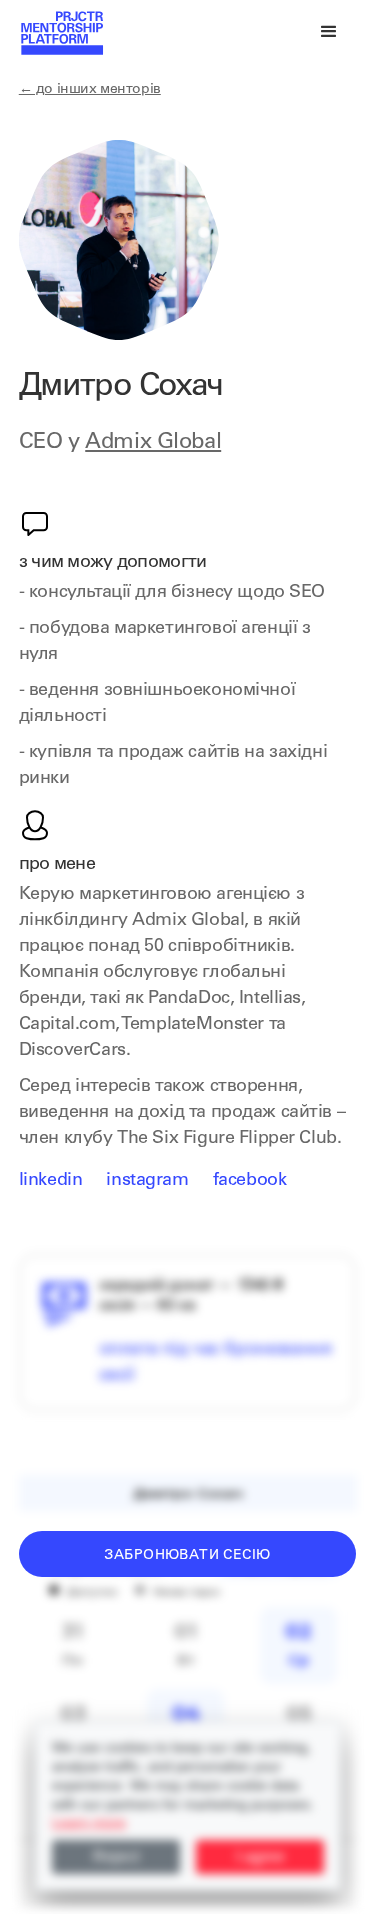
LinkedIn (51, 1181)
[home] (61, 32)
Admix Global (153, 443)
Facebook (250, 1181)
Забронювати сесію (187, 1556)
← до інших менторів (90, 90)
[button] (329, 32)
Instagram (147, 1181)
